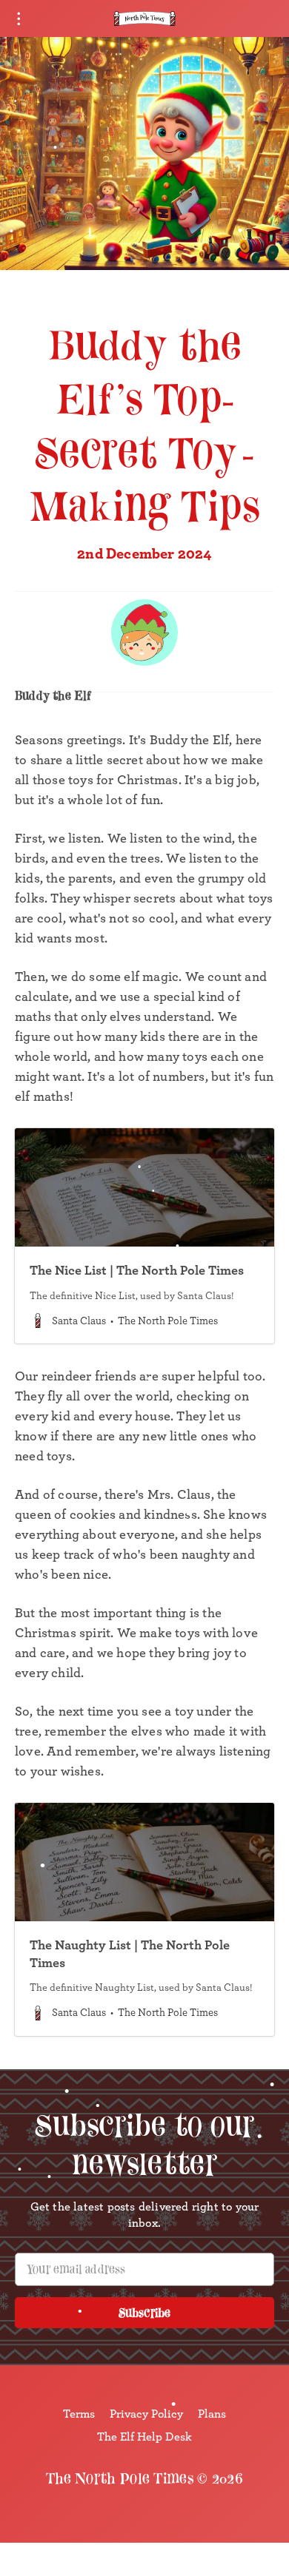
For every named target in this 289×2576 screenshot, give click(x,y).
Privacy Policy (146, 2413)
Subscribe (145, 2313)
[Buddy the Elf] (144, 633)
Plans (212, 2413)
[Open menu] (19, 18)
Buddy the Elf (53, 695)
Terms (79, 2413)
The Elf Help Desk (144, 2436)
